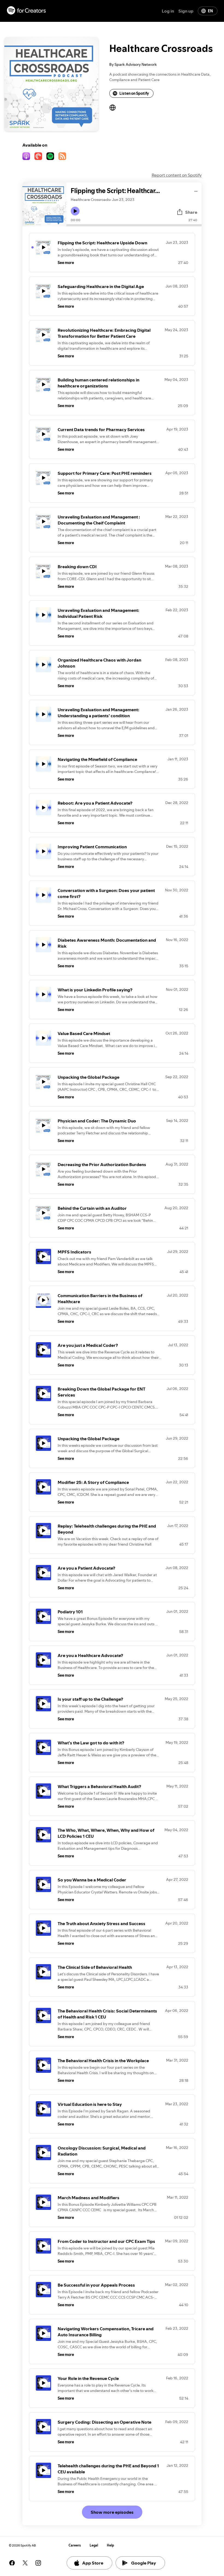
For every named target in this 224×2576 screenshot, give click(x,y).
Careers (75, 2545)
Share (191, 212)
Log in (168, 11)
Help (110, 2545)
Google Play (144, 2563)
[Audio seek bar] (134, 225)
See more (66, 263)
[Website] (113, 108)
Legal (94, 2545)
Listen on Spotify (134, 93)
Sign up (186, 11)
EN (210, 11)
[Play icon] (75, 211)
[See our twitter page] (25, 2563)
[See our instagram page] (38, 2563)
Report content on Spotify (177, 175)
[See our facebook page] (12, 2563)
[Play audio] (196, 190)
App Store (93, 2563)
